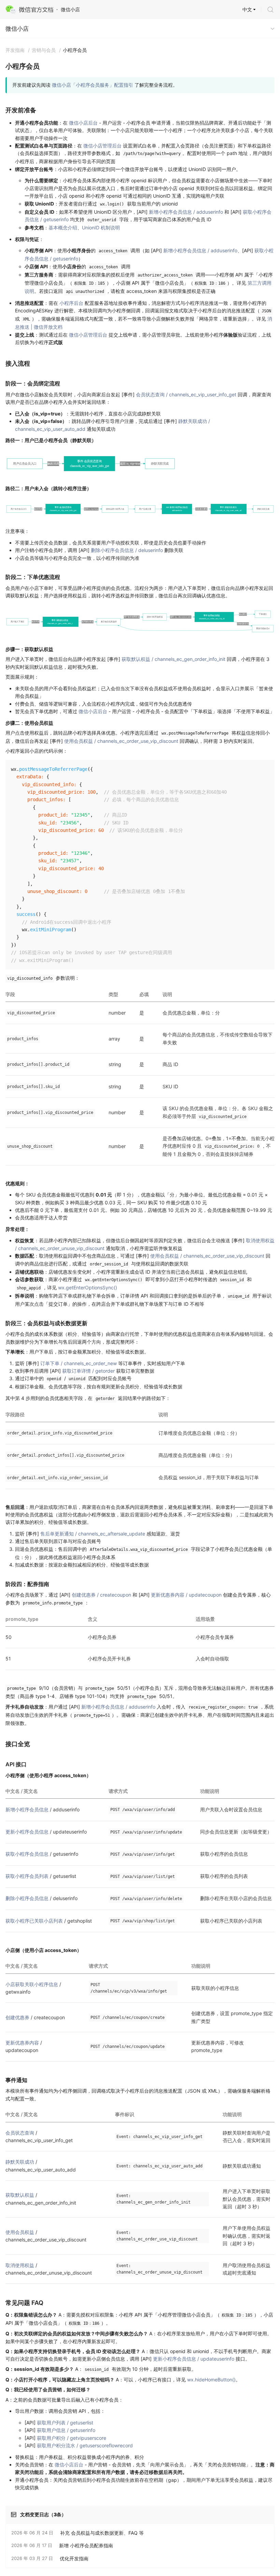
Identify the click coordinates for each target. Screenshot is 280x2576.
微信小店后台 (83, 123)
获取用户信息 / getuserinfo (66, 2430)
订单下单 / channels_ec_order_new (79, 1363)
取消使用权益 (20, 2265)
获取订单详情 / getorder (88, 1371)
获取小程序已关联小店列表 (34, 1921)
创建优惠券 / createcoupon (101, 1595)
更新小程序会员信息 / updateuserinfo (194, 2359)
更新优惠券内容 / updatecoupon (186, 1595)
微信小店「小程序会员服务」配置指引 (93, 85)
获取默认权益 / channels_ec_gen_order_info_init (173, 659)
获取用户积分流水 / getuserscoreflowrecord (85, 2445)
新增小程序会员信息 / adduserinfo (186, 212)
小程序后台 (71, 303)
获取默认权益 (20, 2195)
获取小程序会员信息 (27, 1854)
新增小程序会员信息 (27, 1809)
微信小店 (17, 29)
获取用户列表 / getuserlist (65, 2423)
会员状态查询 (20, 2133)
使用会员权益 (20, 2232)
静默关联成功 (20, 2162)
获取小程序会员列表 (27, 1876)
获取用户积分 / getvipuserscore (72, 2438)
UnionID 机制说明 (101, 228)
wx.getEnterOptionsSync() (88, 1287)
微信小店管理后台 (102, 146)
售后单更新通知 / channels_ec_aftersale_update (93, 1534)
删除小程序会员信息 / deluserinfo (127, 550)
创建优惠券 (17, 2017)
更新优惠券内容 (22, 2043)
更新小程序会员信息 (27, 1832)
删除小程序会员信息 (27, 1898)
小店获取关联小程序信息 (32, 1984)
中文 (247, 9)
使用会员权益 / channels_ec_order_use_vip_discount (121, 741)
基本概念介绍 (63, 228)
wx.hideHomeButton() (211, 2380)
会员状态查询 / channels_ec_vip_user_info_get (186, 394)
